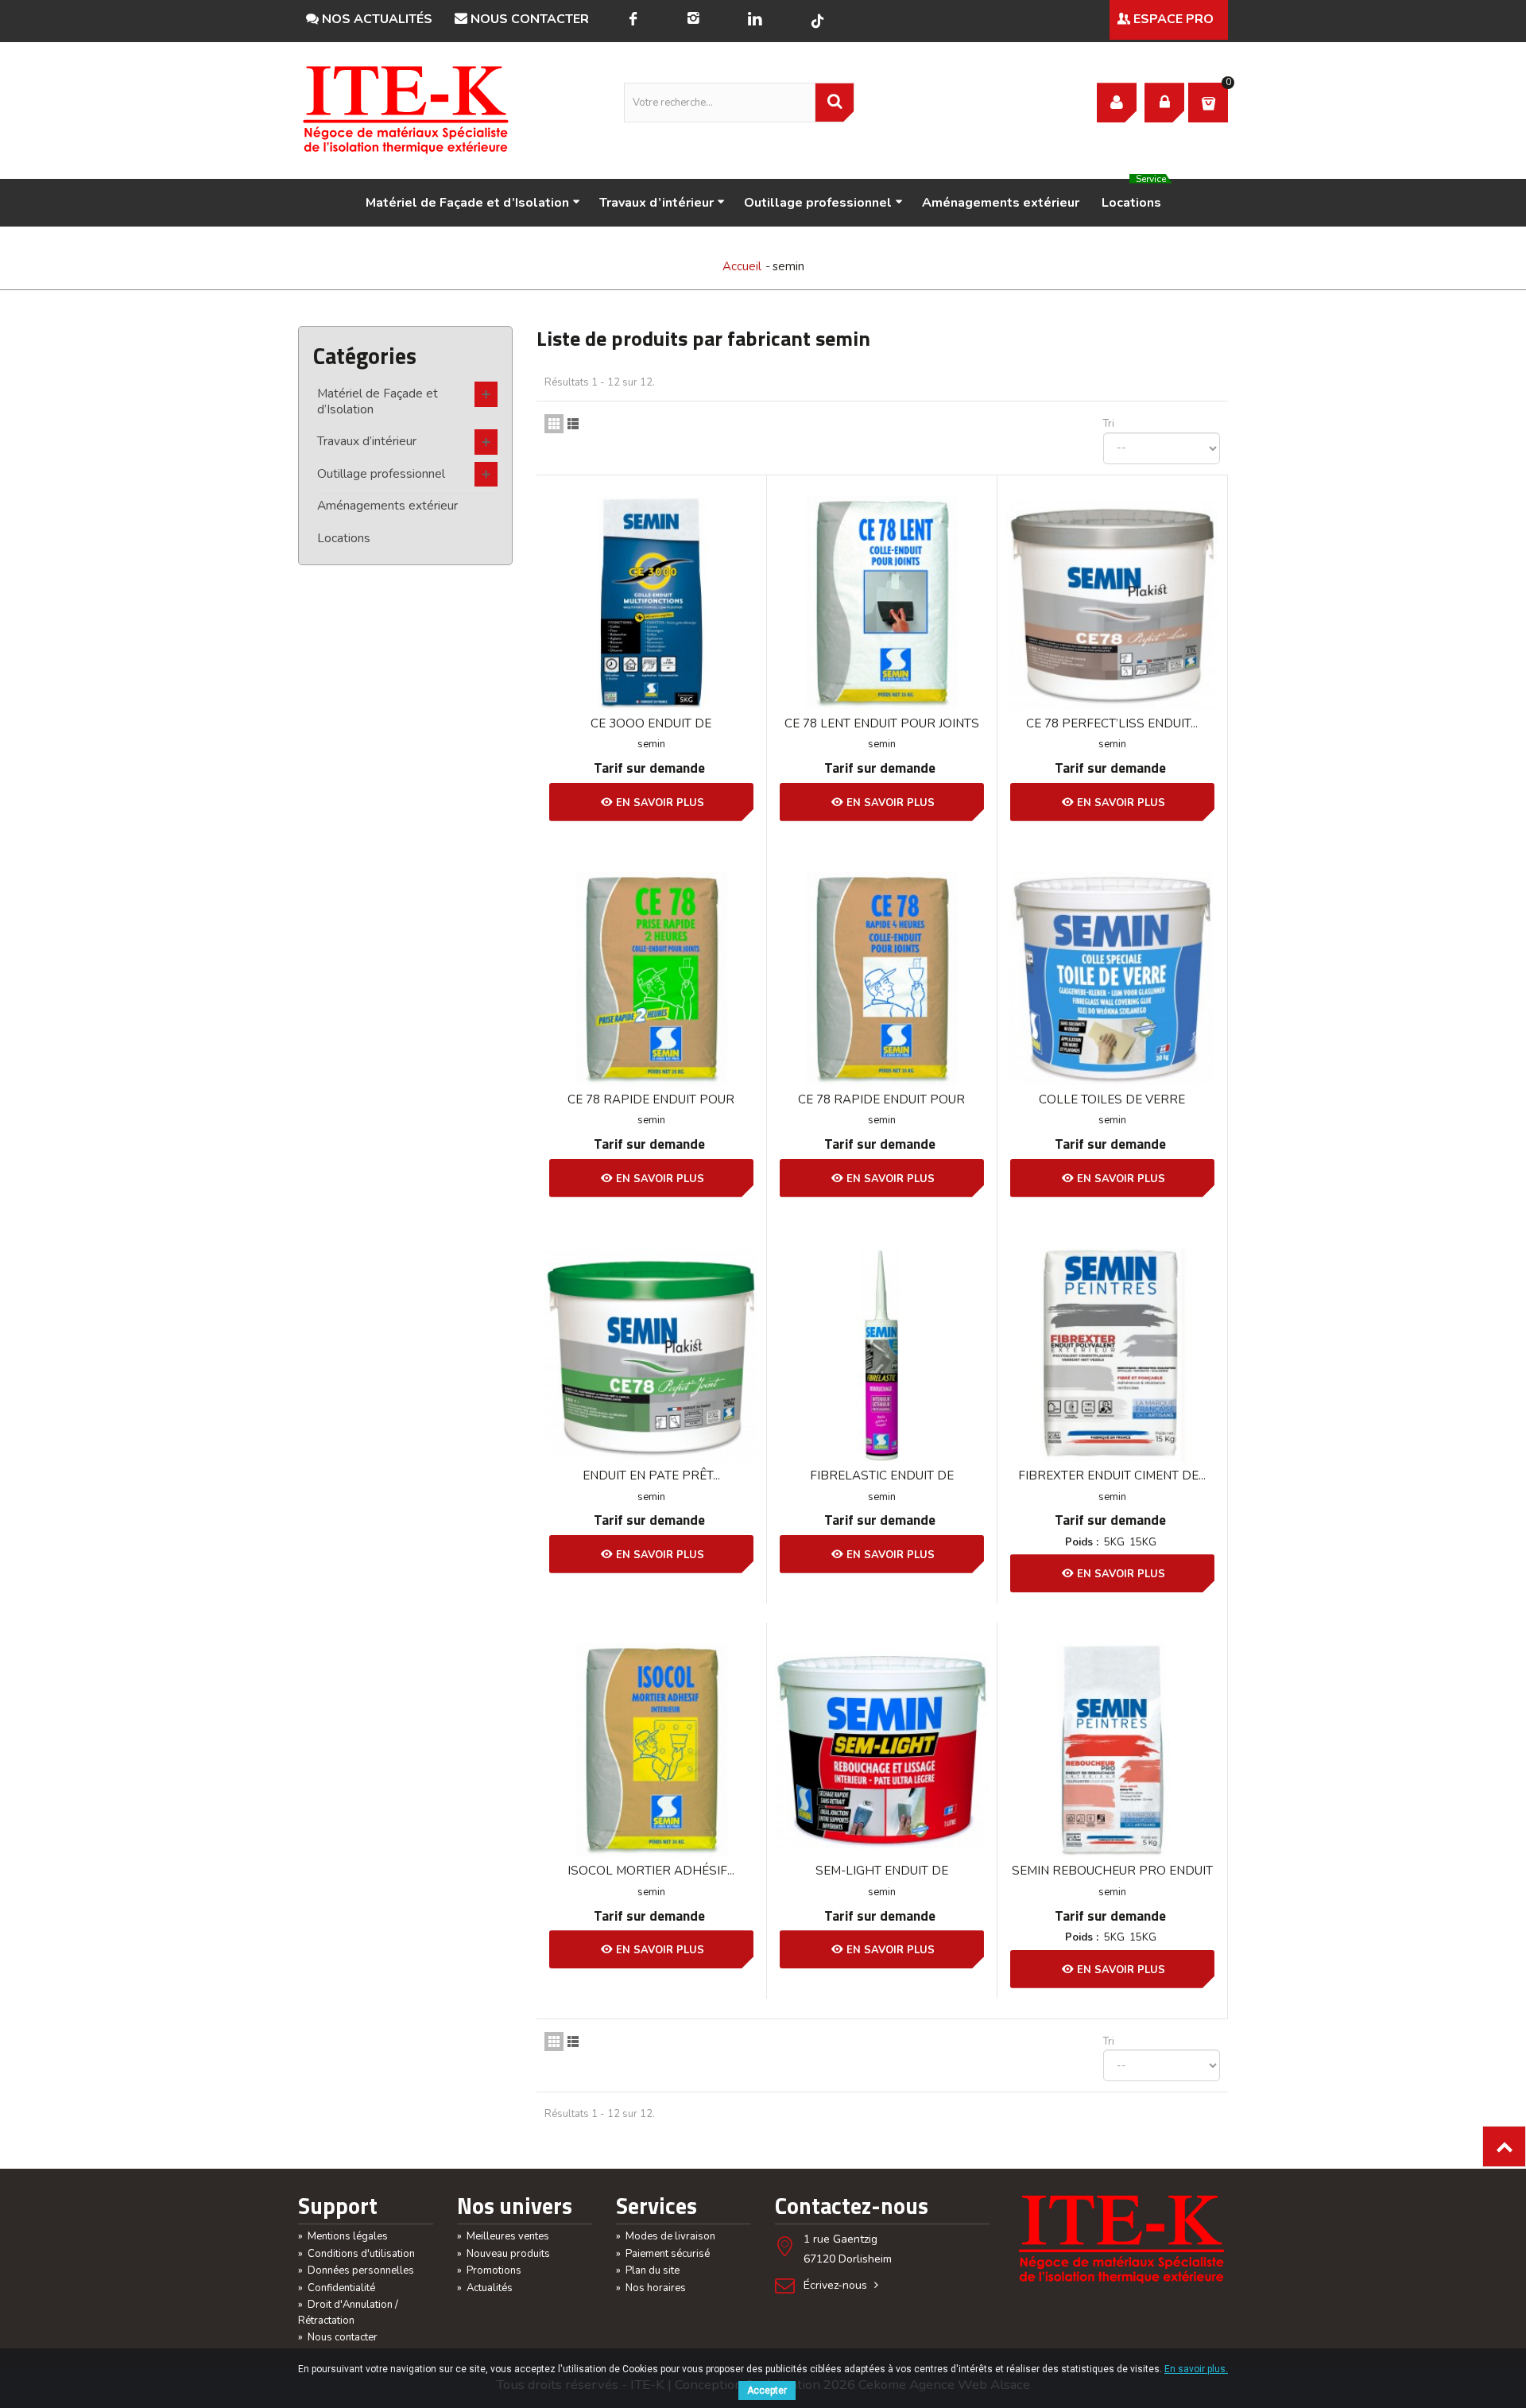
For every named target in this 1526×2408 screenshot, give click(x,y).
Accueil (742, 266)
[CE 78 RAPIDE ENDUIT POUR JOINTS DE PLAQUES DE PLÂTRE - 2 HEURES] (651, 979)
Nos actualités (376, 19)
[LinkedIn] (755, 20)
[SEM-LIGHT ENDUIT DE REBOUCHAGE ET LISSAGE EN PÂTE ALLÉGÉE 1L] (882, 1750)
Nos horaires (651, 2288)
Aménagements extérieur (1001, 203)
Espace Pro (1172, 19)
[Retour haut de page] (1504, 2146)
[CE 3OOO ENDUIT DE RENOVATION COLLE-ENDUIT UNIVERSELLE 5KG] (651, 603)
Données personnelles (356, 2270)
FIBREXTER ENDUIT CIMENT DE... (1112, 1475)
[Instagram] (693, 20)
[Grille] (554, 424)
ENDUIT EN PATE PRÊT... (651, 1475)
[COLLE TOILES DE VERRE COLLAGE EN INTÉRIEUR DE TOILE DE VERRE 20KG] (1112, 979)
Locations (1134, 195)
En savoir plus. (1196, 2369)
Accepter (767, 2391)
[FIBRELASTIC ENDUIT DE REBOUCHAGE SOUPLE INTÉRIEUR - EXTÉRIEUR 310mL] (882, 1355)
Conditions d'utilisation (356, 2254)
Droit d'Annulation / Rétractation (348, 2313)
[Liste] (573, 424)
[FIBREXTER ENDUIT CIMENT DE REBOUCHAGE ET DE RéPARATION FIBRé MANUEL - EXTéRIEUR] (1112, 1355)
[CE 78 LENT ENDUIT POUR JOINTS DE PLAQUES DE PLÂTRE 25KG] (882, 603)
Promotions (489, 2270)
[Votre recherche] (835, 103)
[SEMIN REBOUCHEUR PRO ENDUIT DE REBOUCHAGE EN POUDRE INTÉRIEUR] (1112, 1750)
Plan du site (648, 2270)
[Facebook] (633, 20)
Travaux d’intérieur (656, 203)
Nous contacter (528, 19)
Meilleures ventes (503, 2236)
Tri (1109, 424)
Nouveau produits (504, 2254)
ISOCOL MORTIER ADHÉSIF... (651, 1871)
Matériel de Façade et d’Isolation (467, 203)
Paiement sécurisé (663, 2254)
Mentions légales (343, 2236)
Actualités (485, 2288)
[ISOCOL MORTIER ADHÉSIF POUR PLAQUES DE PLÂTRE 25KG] (651, 1750)
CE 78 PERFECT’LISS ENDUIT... (1112, 723)
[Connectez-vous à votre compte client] (1117, 103)
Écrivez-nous (837, 2285)
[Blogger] (817, 21)
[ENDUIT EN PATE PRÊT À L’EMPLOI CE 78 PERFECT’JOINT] (651, 1355)
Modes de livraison (666, 2236)
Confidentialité (337, 2288)
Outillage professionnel (818, 203)
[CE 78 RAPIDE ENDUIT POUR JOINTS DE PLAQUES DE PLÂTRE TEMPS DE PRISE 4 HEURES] (882, 979)
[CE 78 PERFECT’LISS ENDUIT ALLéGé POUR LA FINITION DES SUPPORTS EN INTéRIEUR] (1112, 603)
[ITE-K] (405, 110)
